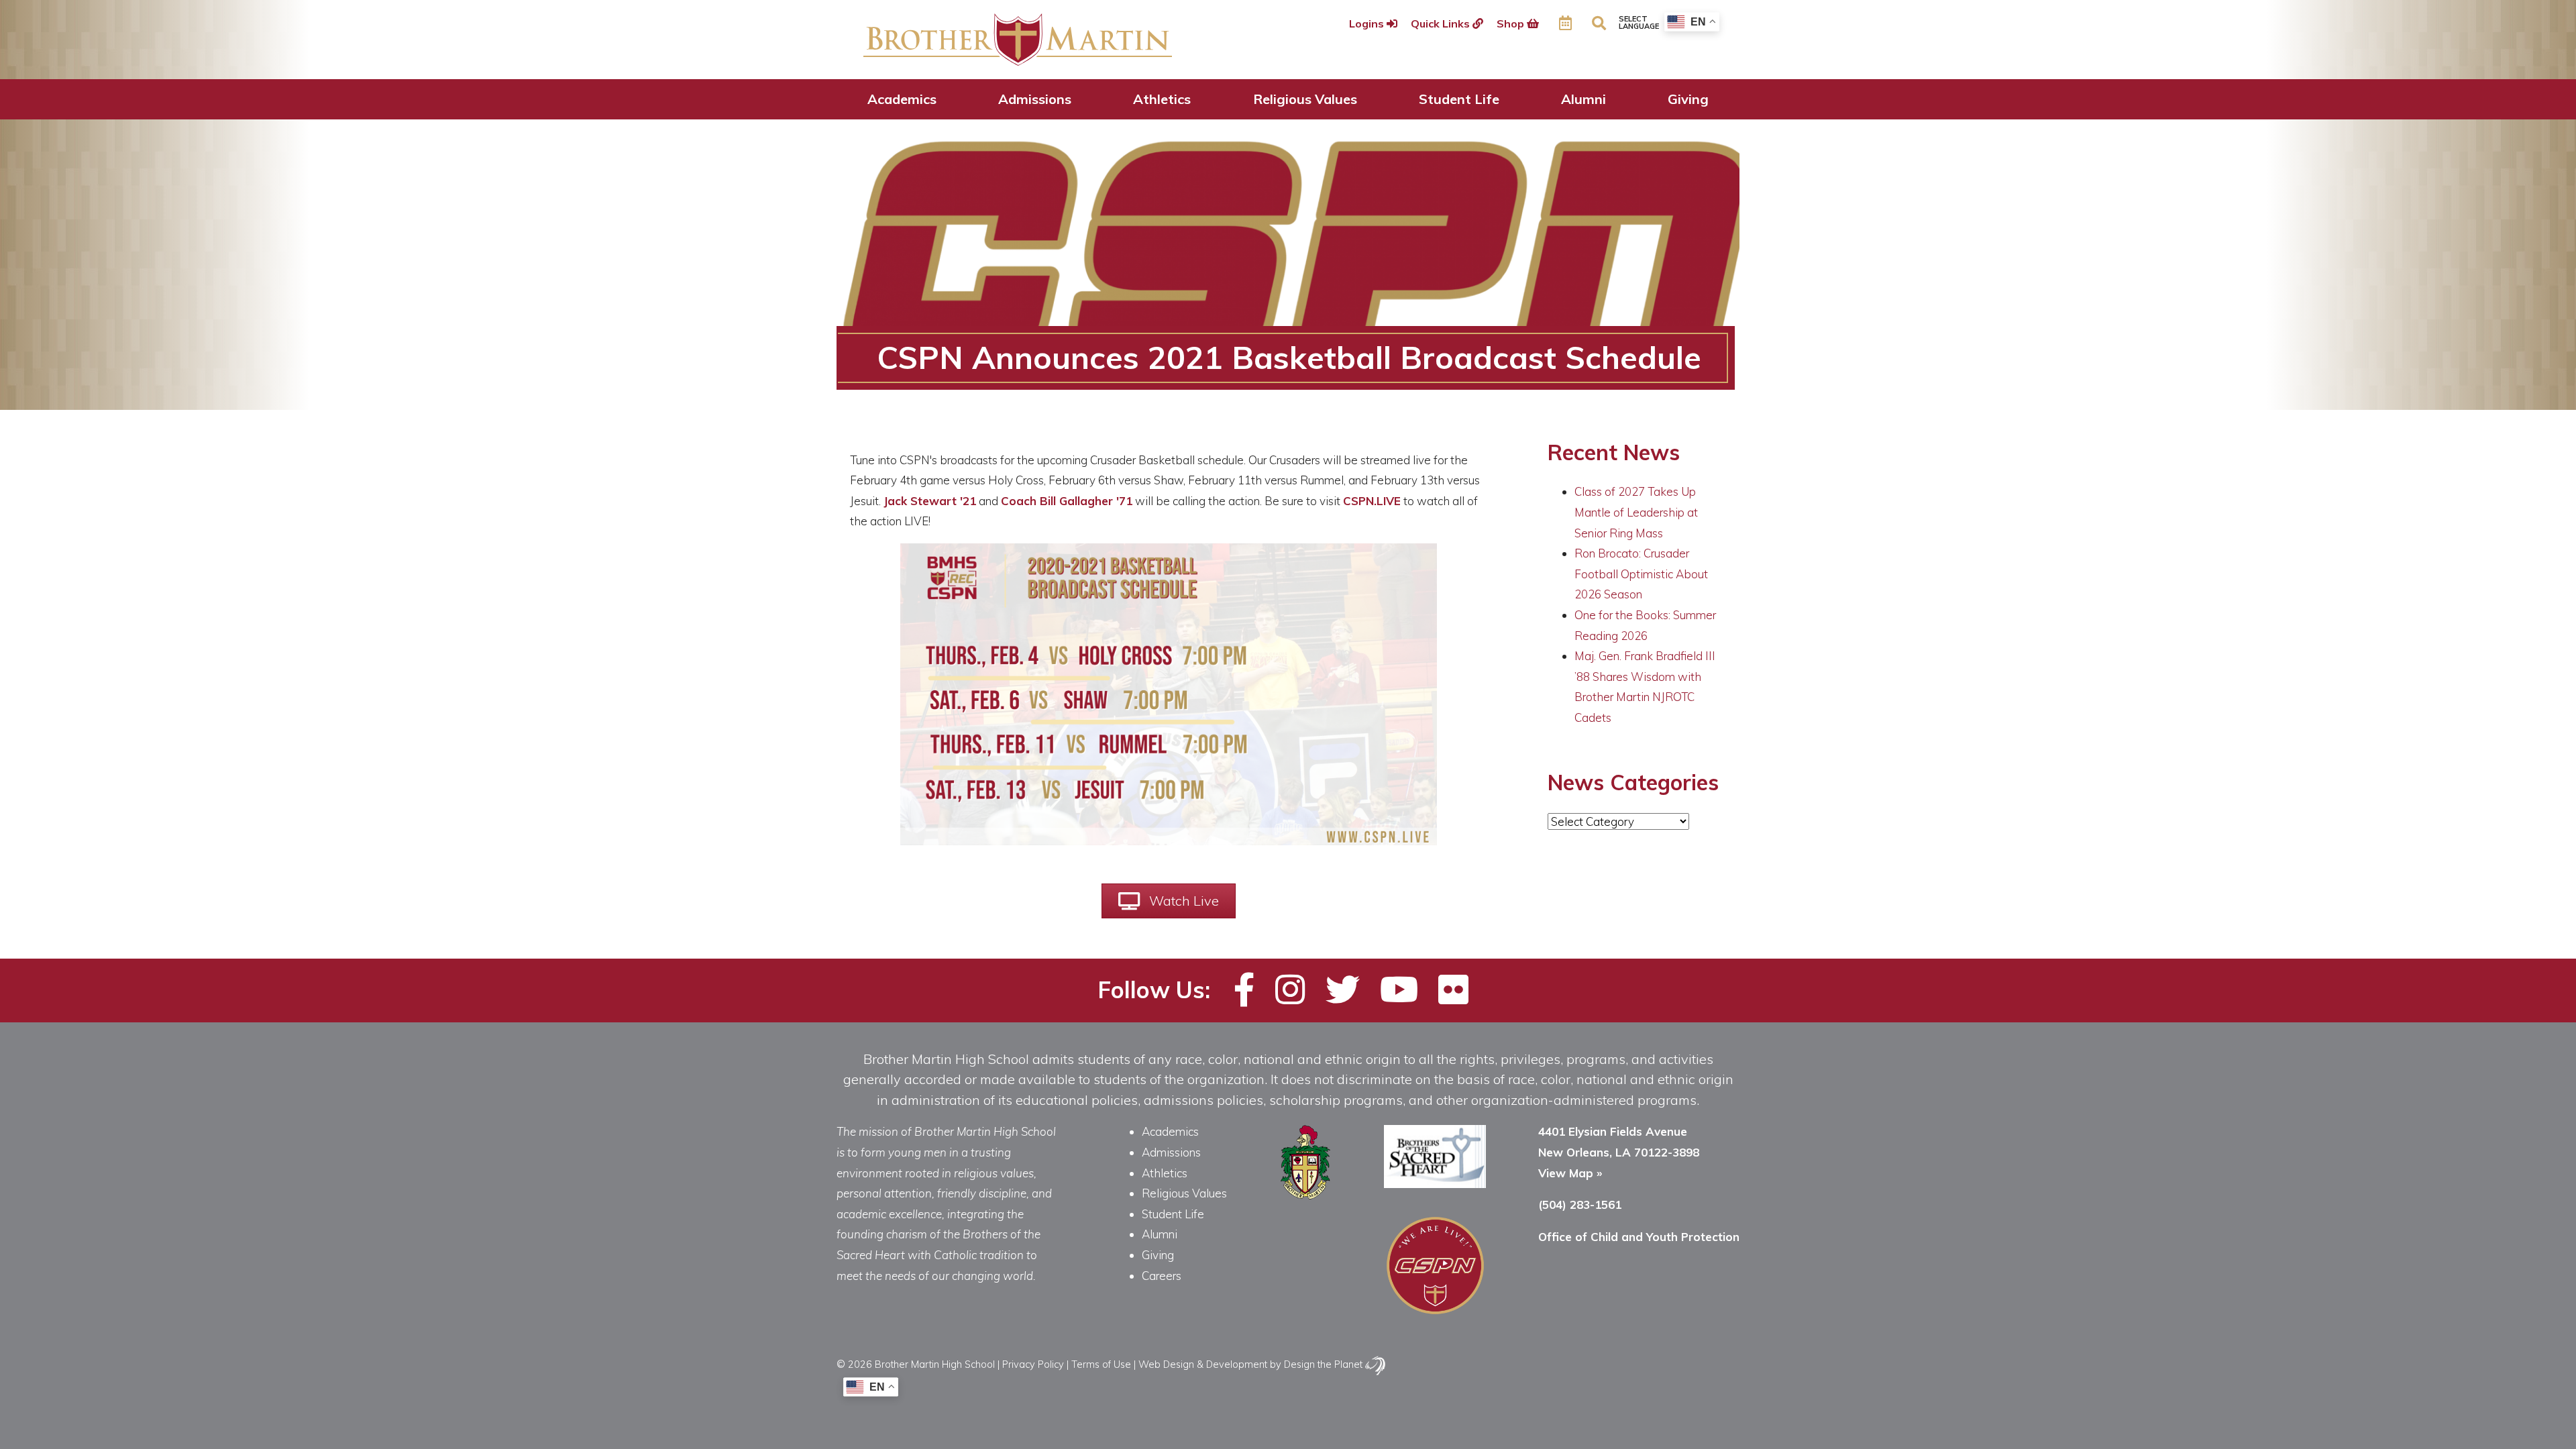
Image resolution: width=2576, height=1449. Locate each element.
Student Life (1459, 99)
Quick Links (1442, 23)
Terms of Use (1101, 1364)
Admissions (1035, 99)
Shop (1512, 23)
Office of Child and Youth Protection (1639, 1237)
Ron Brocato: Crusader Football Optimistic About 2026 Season (1641, 574)
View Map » (1570, 1173)
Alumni (1584, 99)
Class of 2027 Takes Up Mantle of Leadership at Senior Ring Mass (1636, 512)
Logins (1368, 23)
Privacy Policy (1033, 1364)
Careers (1162, 1276)
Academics (902, 99)
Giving (1688, 99)
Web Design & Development (1203, 1364)
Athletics (1162, 99)
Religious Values (1305, 99)
